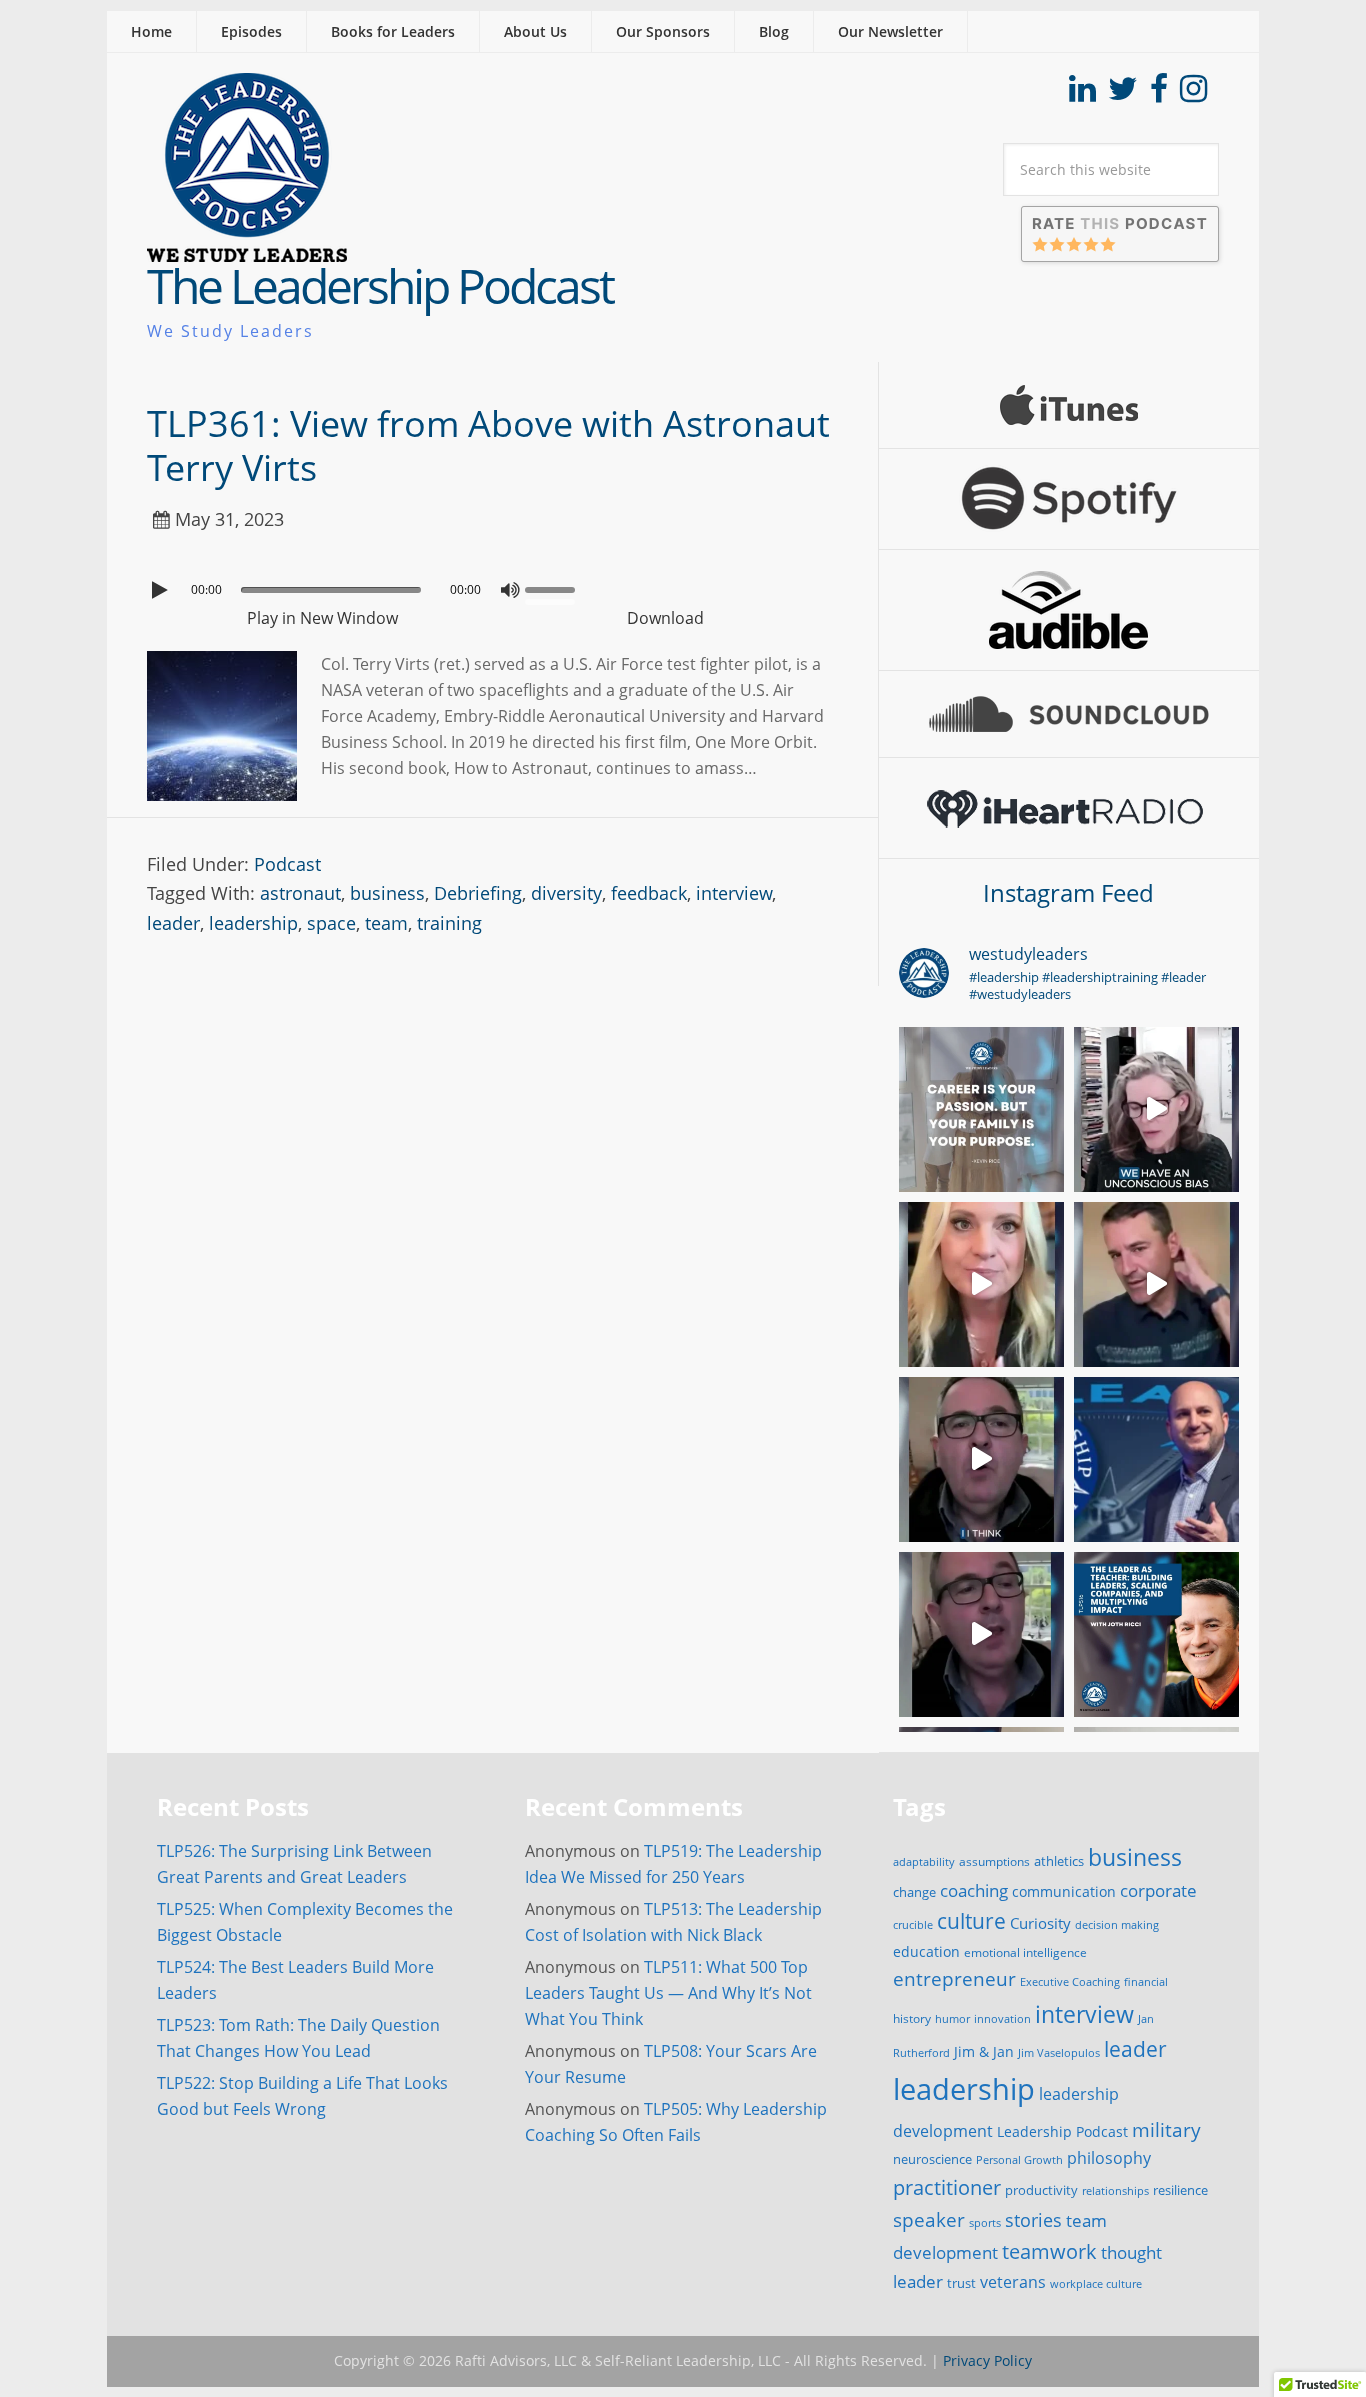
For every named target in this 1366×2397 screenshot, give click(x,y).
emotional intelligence (1025, 1952)
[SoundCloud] (1069, 714)
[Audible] (1069, 610)
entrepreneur (954, 1978)
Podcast (287, 864)
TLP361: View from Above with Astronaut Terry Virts (488, 445)
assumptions (994, 1861)
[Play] (162, 590)
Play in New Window (322, 618)
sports (985, 2222)
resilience (1180, 2190)
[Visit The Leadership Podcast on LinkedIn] (1082, 94)
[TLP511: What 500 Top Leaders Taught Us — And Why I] (1156, 1459)
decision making (1117, 1925)
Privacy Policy (987, 2360)
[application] (492, 585)
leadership (253, 923)
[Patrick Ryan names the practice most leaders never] (981, 1634)
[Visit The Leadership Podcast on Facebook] (1159, 94)
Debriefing (478, 893)
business (387, 893)
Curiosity (1040, 1923)
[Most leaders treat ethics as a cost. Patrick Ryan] (981, 1459)
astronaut (300, 893)
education (926, 1951)
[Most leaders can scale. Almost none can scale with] (1156, 1634)
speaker (929, 2219)
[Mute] (510, 590)
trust (961, 2283)
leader (173, 923)
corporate (1158, 1890)
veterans (1013, 2282)
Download (665, 618)
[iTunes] (1069, 405)
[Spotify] (1069, 499)
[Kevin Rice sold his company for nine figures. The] (981, 1109)
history (912, 2018)
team (386, 923)
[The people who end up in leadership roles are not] (1156, 1109)
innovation (1002, 2018)
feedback (649, 893)
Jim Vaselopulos (1059, 2053)
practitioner (947, 2187)
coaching (974, 1890)
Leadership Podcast (1062, 2131)
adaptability (924, 1862)
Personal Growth (1019, 2159)
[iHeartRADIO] (1069, 808)
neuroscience (932, 2159)
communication (1064, 1891)
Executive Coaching (1070, 1982)
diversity (566, 893)
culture (971, 1921)
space (331, 923)
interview (734, 893)
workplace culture (1096, 2284)
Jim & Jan (984, 2051)
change (914, 1892)
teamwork (1049, 2251)
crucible (913, 1924)
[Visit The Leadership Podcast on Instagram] (1193, 94)
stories (1033, 2220)
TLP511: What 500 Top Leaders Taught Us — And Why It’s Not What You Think (668, 1993)
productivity (1041, 2190)
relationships (1115, 2190)
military (1166, 2129)
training (449, 923)
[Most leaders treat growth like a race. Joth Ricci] (1156, 1284)
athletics (1059, 1861)
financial (1146, 1982)
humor (952, 2019)
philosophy (1109, 2158)
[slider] (555, 588)
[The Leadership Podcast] (247, 249)
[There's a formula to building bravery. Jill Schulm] (981, 1284)
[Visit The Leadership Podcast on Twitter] (1123, 94)
